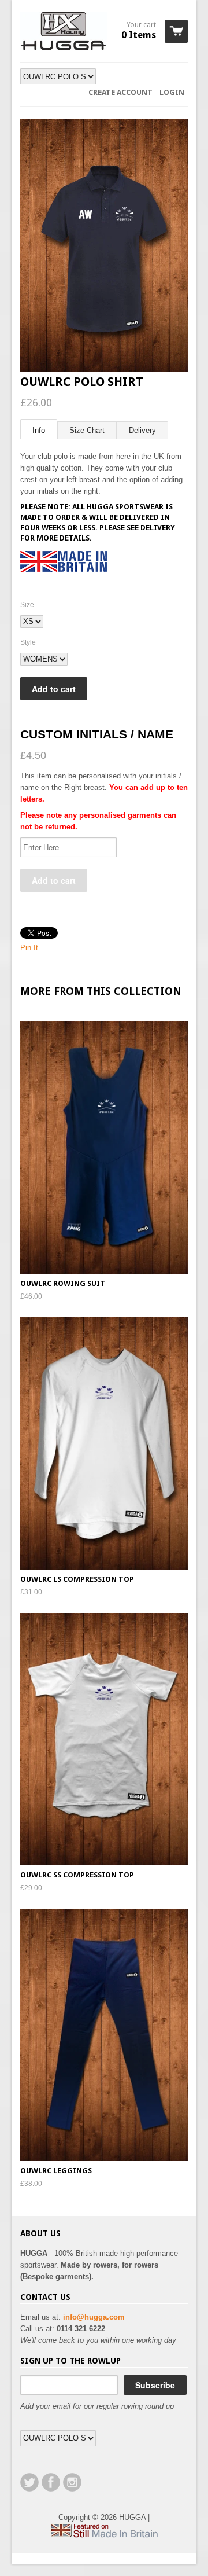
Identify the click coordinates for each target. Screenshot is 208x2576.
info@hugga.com (94, 2317)
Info (39, 430)
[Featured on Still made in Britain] (104, 2535)
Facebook (51, 2482)
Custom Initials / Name (97, 734)
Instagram (72, 2482)
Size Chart (87, 430)
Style (28, 642)
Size (27, 605)
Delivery (142, 430)
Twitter (29, 2482)
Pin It (29, 948)
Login (172, 92)
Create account (120, 92)
